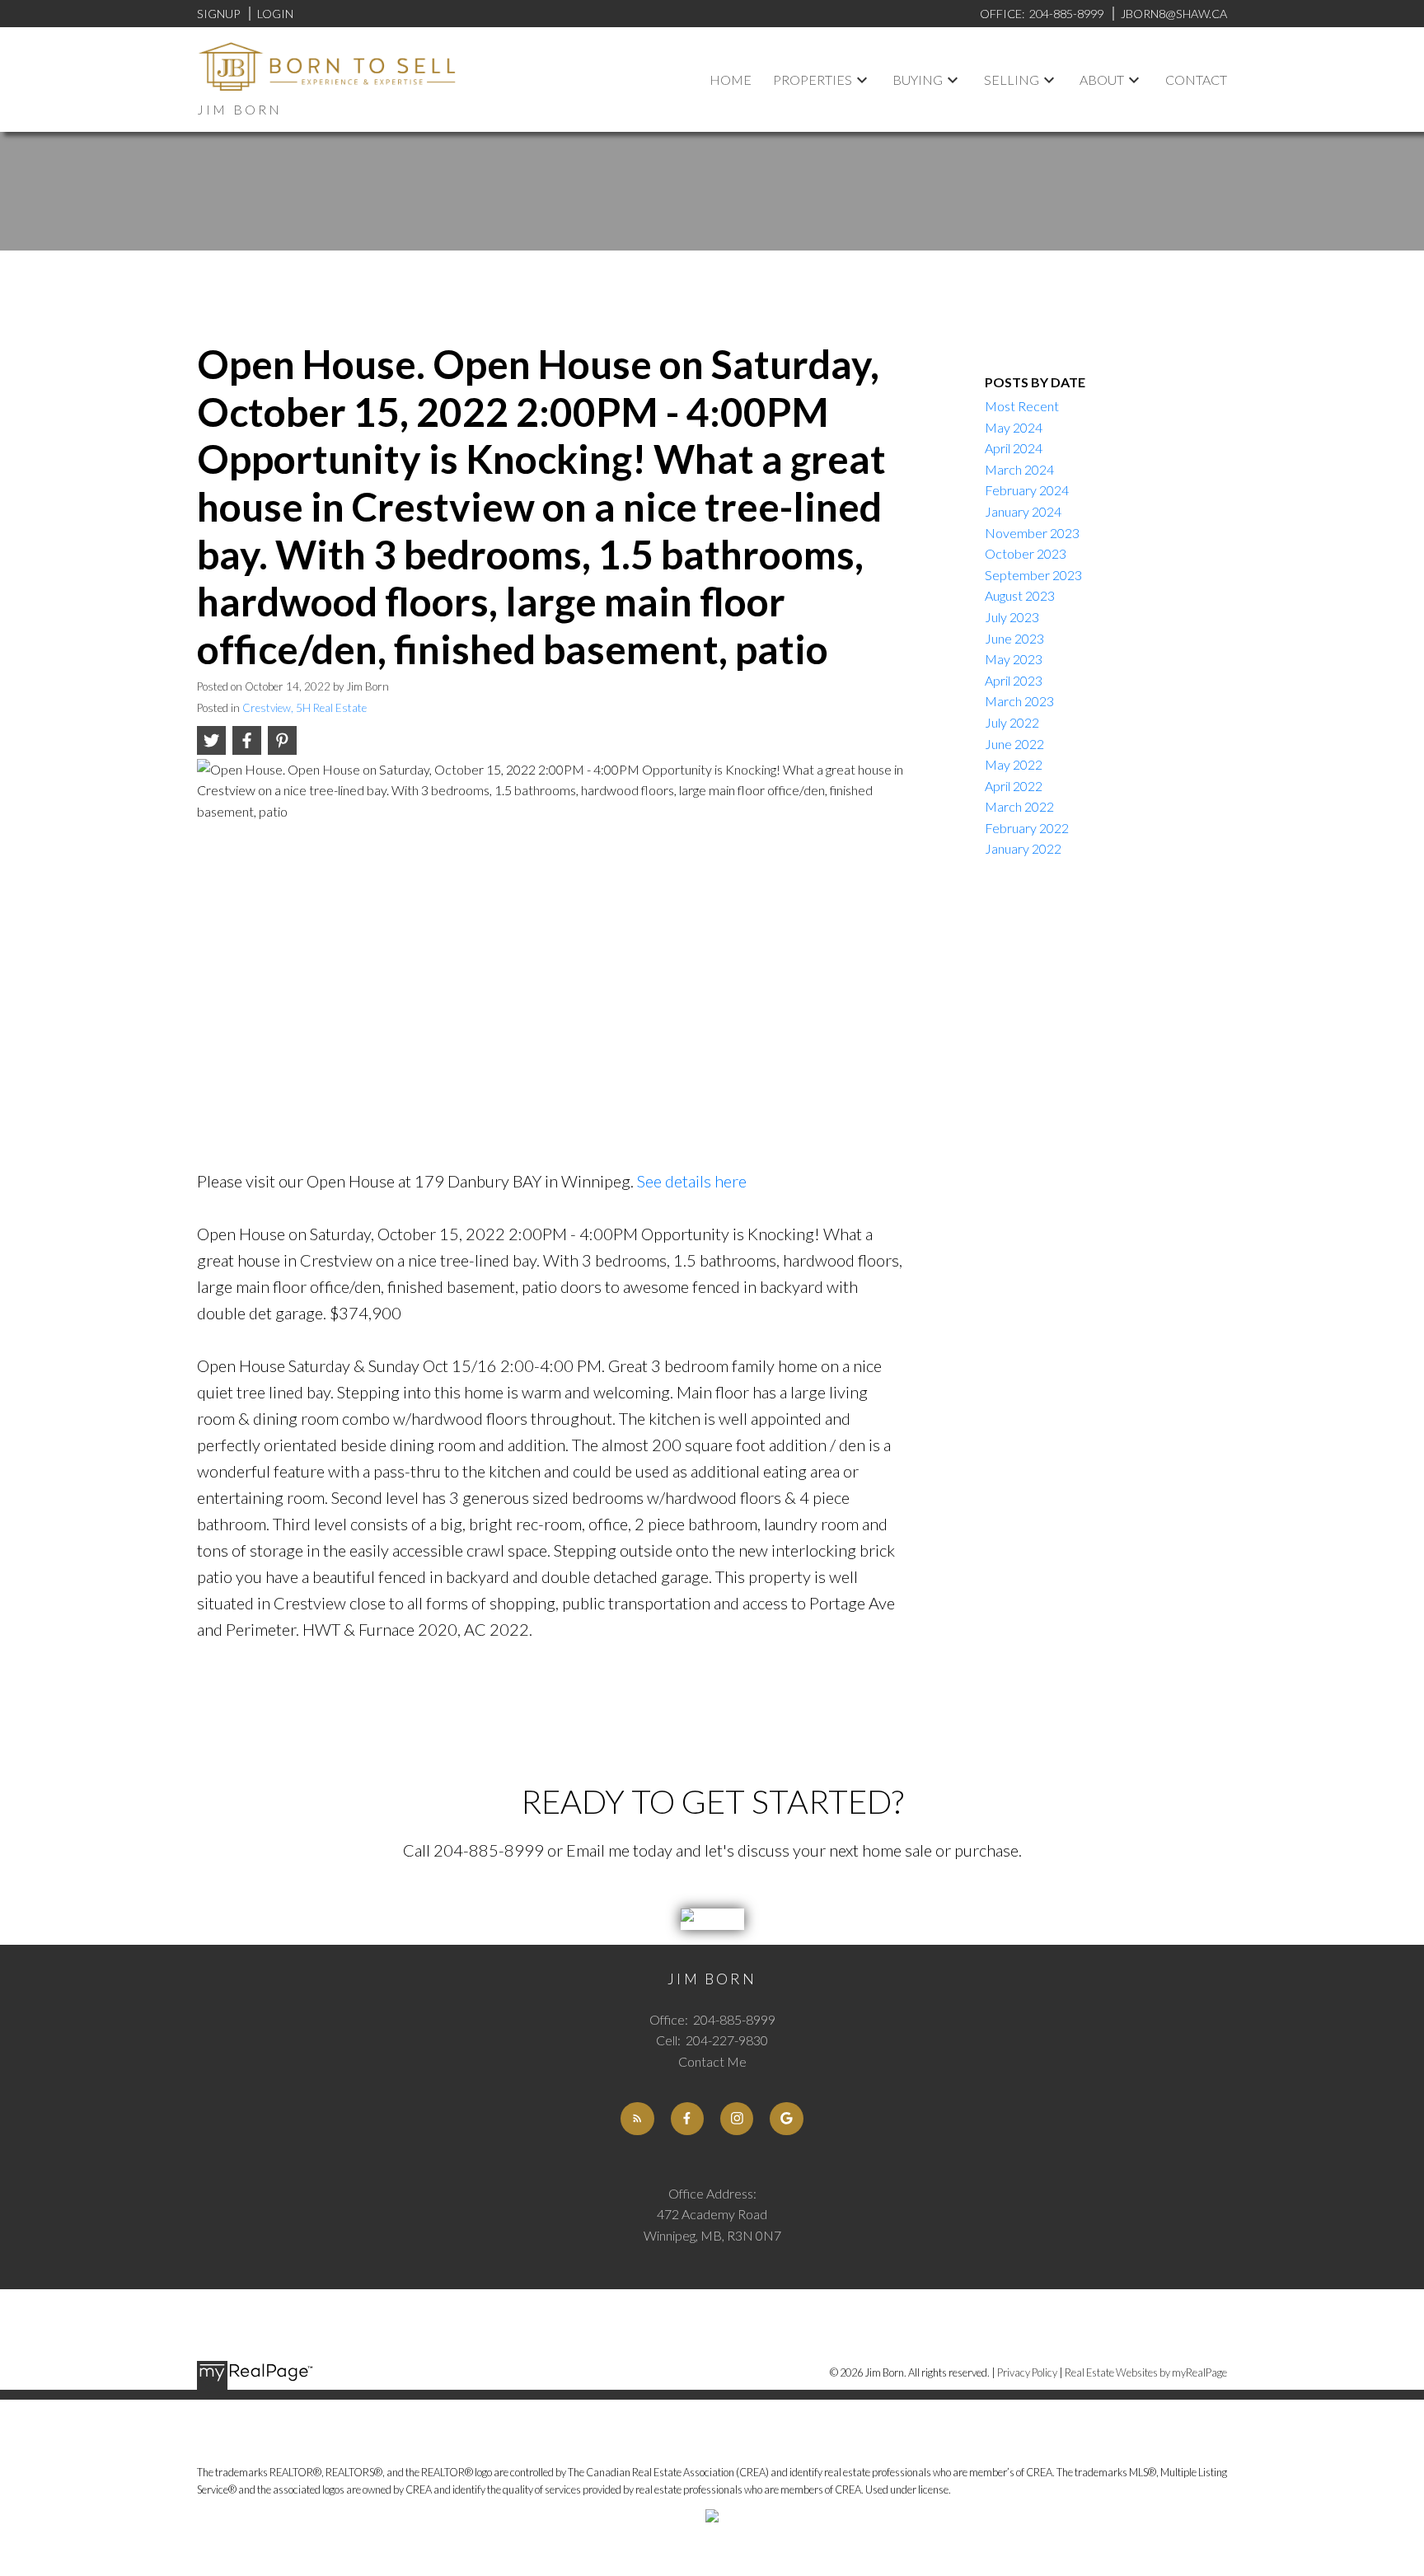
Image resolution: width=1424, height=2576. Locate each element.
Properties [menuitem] (813, 80)
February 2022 (1027, 828)
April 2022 (1014, 786)
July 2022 (1012, 722)
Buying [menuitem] (918, 80)
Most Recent (1022, 406)
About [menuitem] (1102, 80)
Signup (218, 14)
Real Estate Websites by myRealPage (1146, 2372)
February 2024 (1027, 490)
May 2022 (1014, 764)
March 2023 (1019, 701)
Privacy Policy (1027, 2372)
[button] (637, 2119)
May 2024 (1014, 427)
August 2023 (1020, 595)
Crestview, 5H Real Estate (304, 708)
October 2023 (1026, 553)
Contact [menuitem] (1196, 80)
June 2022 (1014, 744)
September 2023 (1033, 575)
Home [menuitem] (731, 80)
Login (275, 14)
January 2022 (1023, 848)
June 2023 (1014, 638)
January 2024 (1023, 511)
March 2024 (1019, 469)
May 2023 (1014, 659)
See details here (692, 1181)
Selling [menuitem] (1012, 80)
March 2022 (1019, 806)
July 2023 (1012, 617)
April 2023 (1014, 680)
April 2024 (1014, 448)
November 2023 (1032, 533)
